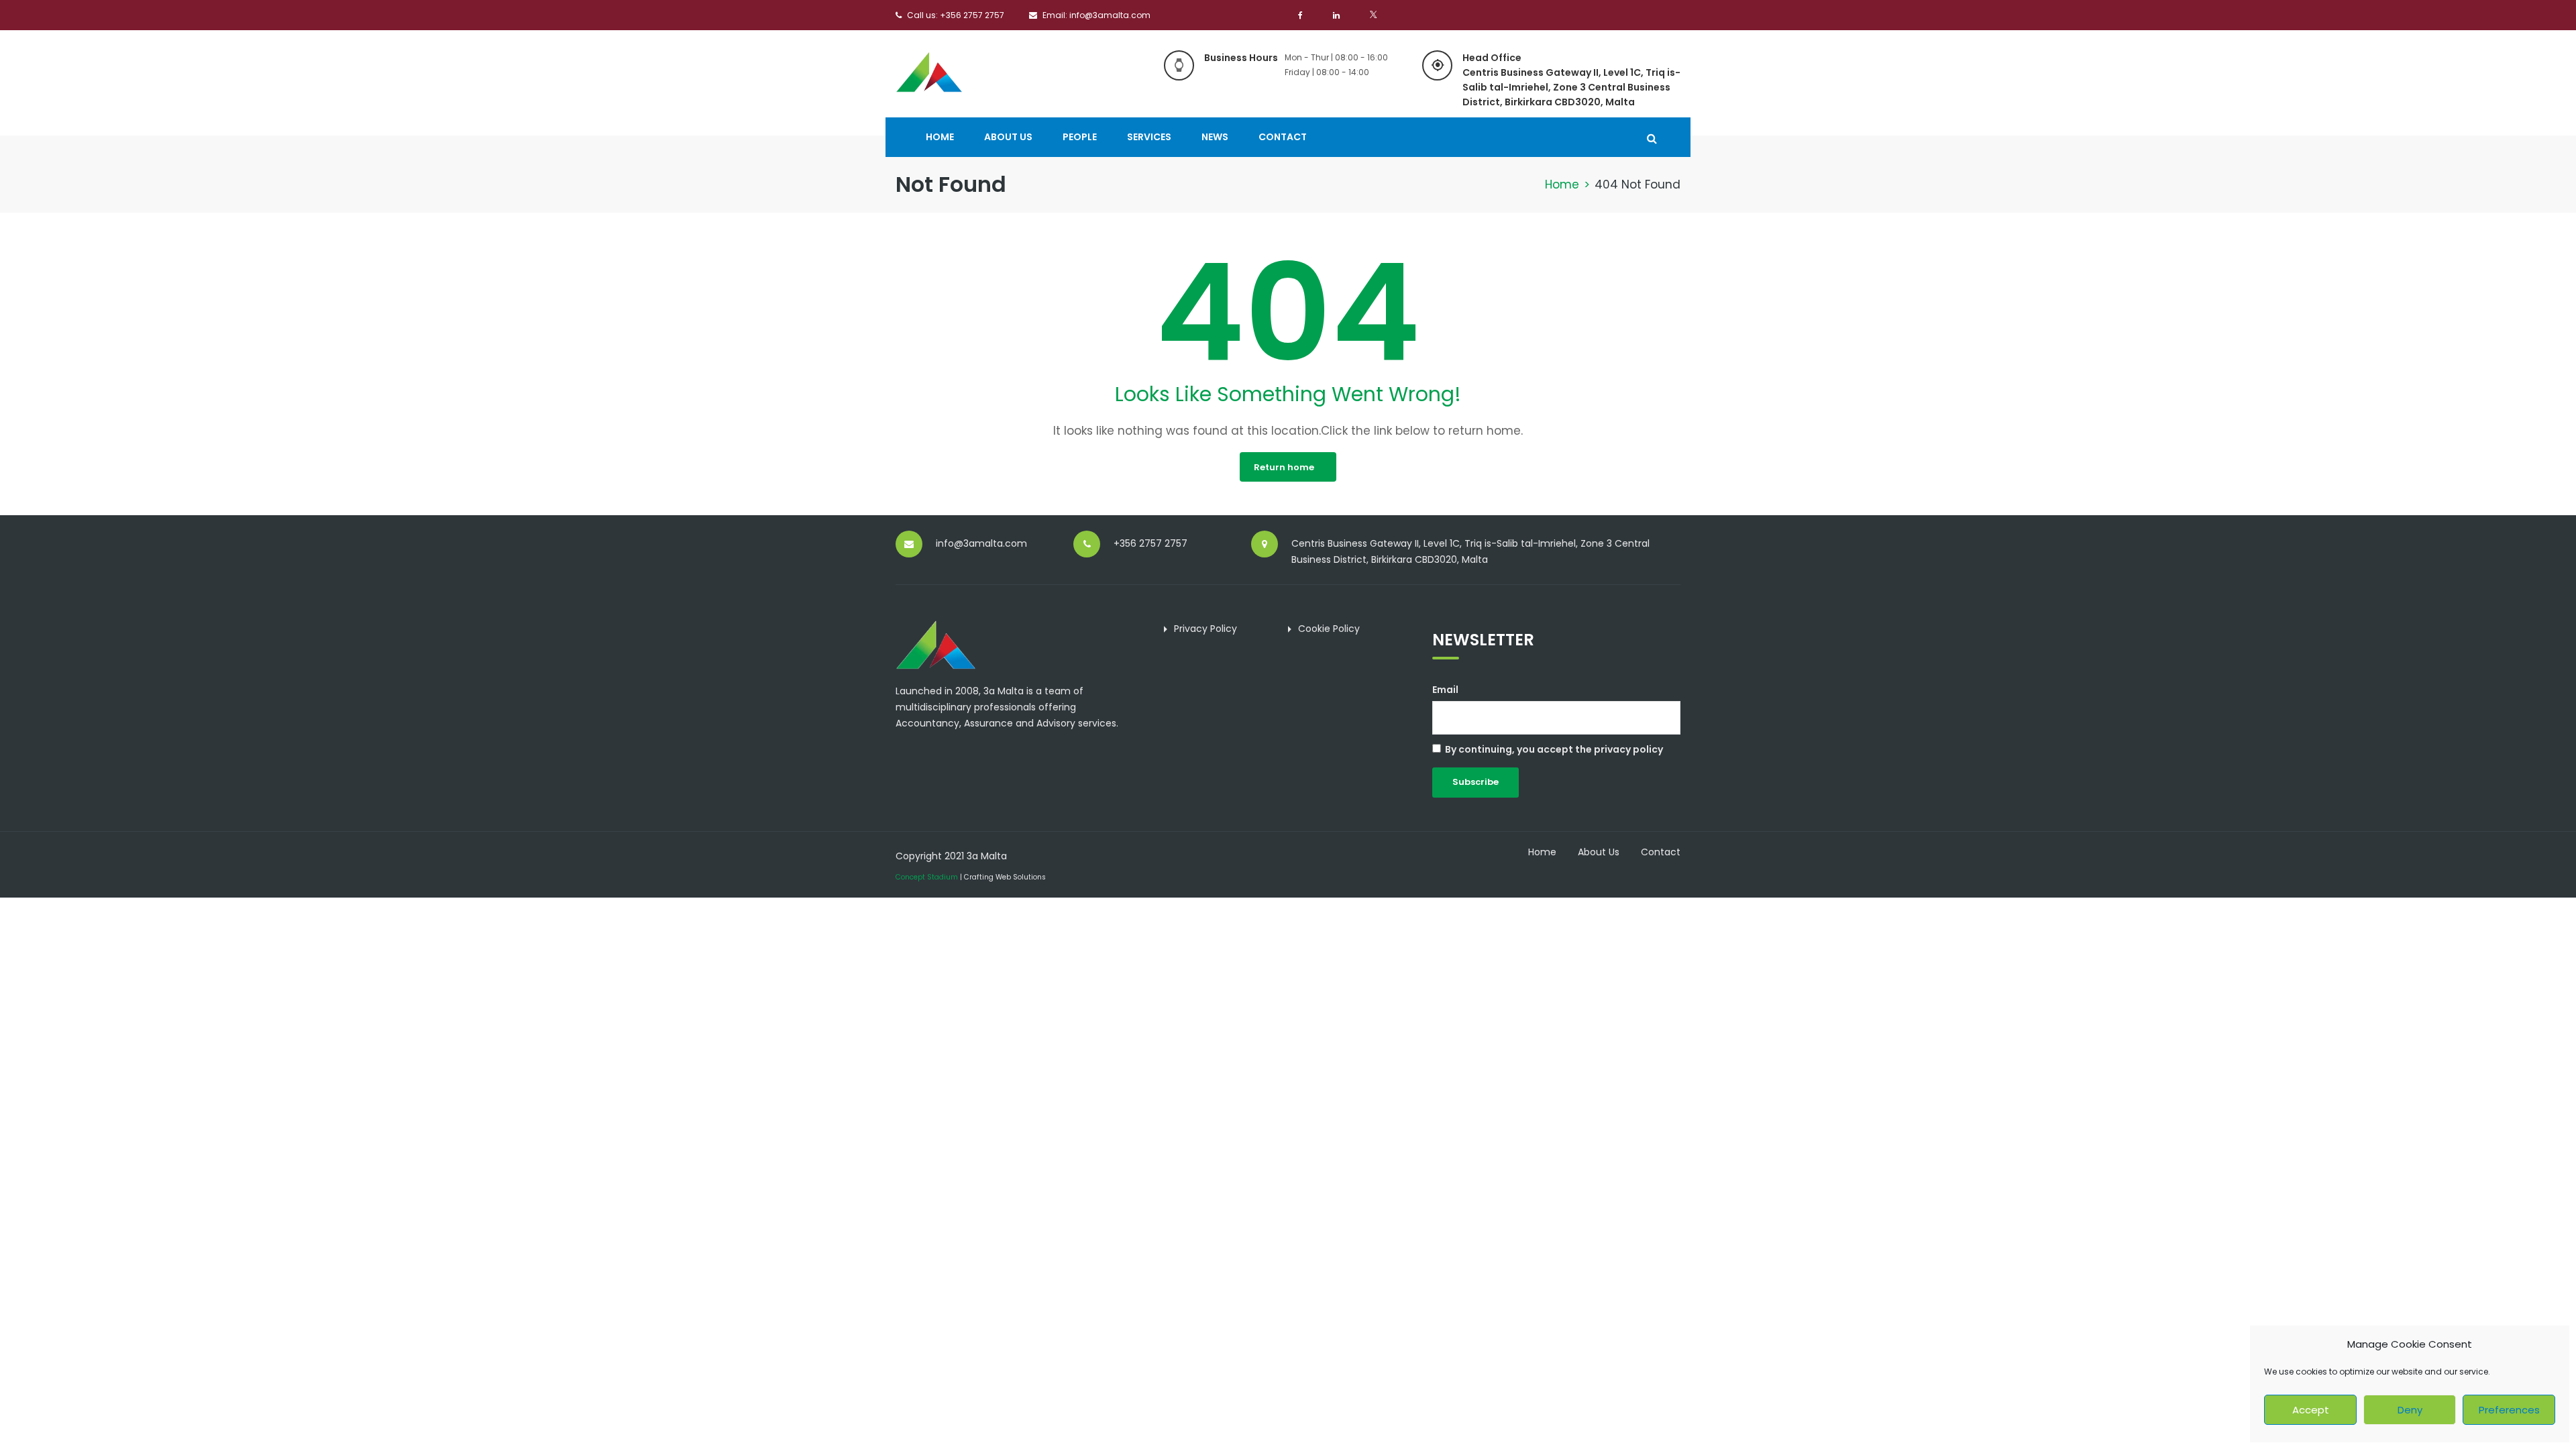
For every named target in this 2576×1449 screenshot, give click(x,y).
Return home (1284, 467)
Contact (1283, 137)
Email (1445, 690)
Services (1149, 137)
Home (940, 137)
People (1080, 137)
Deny (2410, 1410)
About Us (1008, 137)
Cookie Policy (1329, 629)
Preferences (2509, 1410)
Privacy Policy (1205, 629)
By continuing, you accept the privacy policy (1554, 749)
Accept (2311, 1410)
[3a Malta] (929, 70)
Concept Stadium (927, 877)
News (1215, 137)
